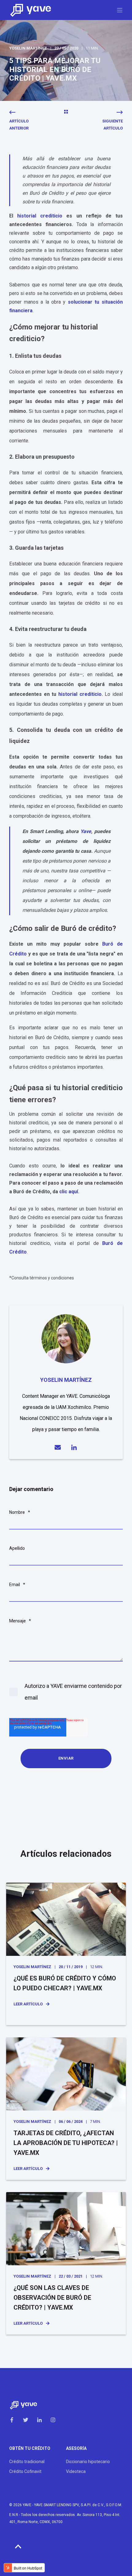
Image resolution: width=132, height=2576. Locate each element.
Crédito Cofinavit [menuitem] (25, 2471)
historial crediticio (40, 216)
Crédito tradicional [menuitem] (27, 2462)
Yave (86, 831)
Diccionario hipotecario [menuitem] (88, 2462)
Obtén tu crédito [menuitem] (30, 2448)
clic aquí (69, 1192)
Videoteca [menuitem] (76, 2471)
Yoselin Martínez (28, 48)
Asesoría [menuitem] (76, 2448)
